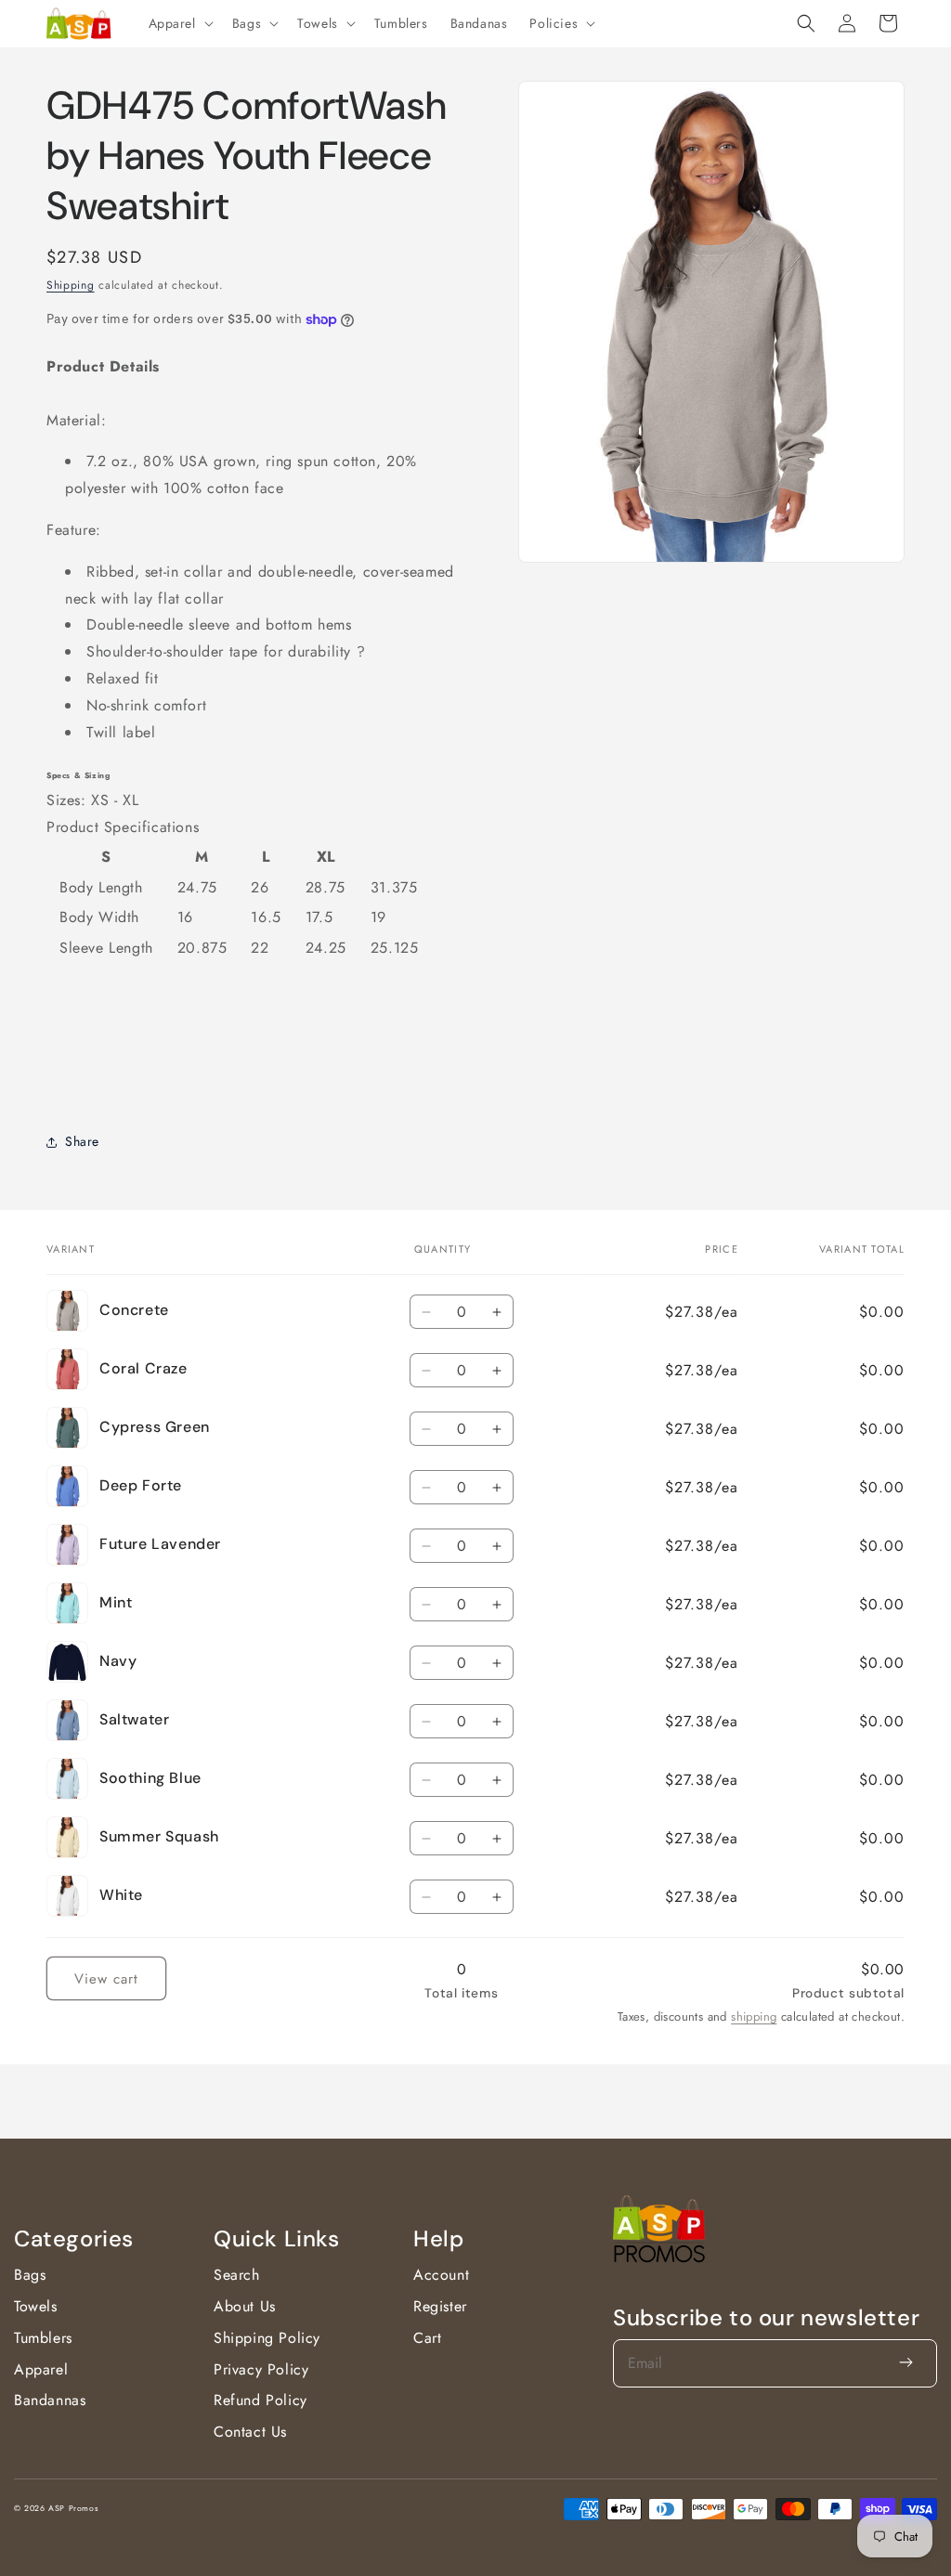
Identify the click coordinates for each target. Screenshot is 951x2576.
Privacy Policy (261, 2369)
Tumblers (43, 2338)
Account (441, 2275)
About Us (245, 2306)
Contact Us (250, 2432)
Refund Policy (261, 2400)
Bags (30, 2275)
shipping (754, 2017)
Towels (36, 2306)
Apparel (41, 2369)
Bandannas (50, 2400)
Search (237, 2275)
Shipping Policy (267, 2338)
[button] (179, 23)
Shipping (71, 285)
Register (440, 2306)
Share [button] (82, 1141)
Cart (427, 2338)
